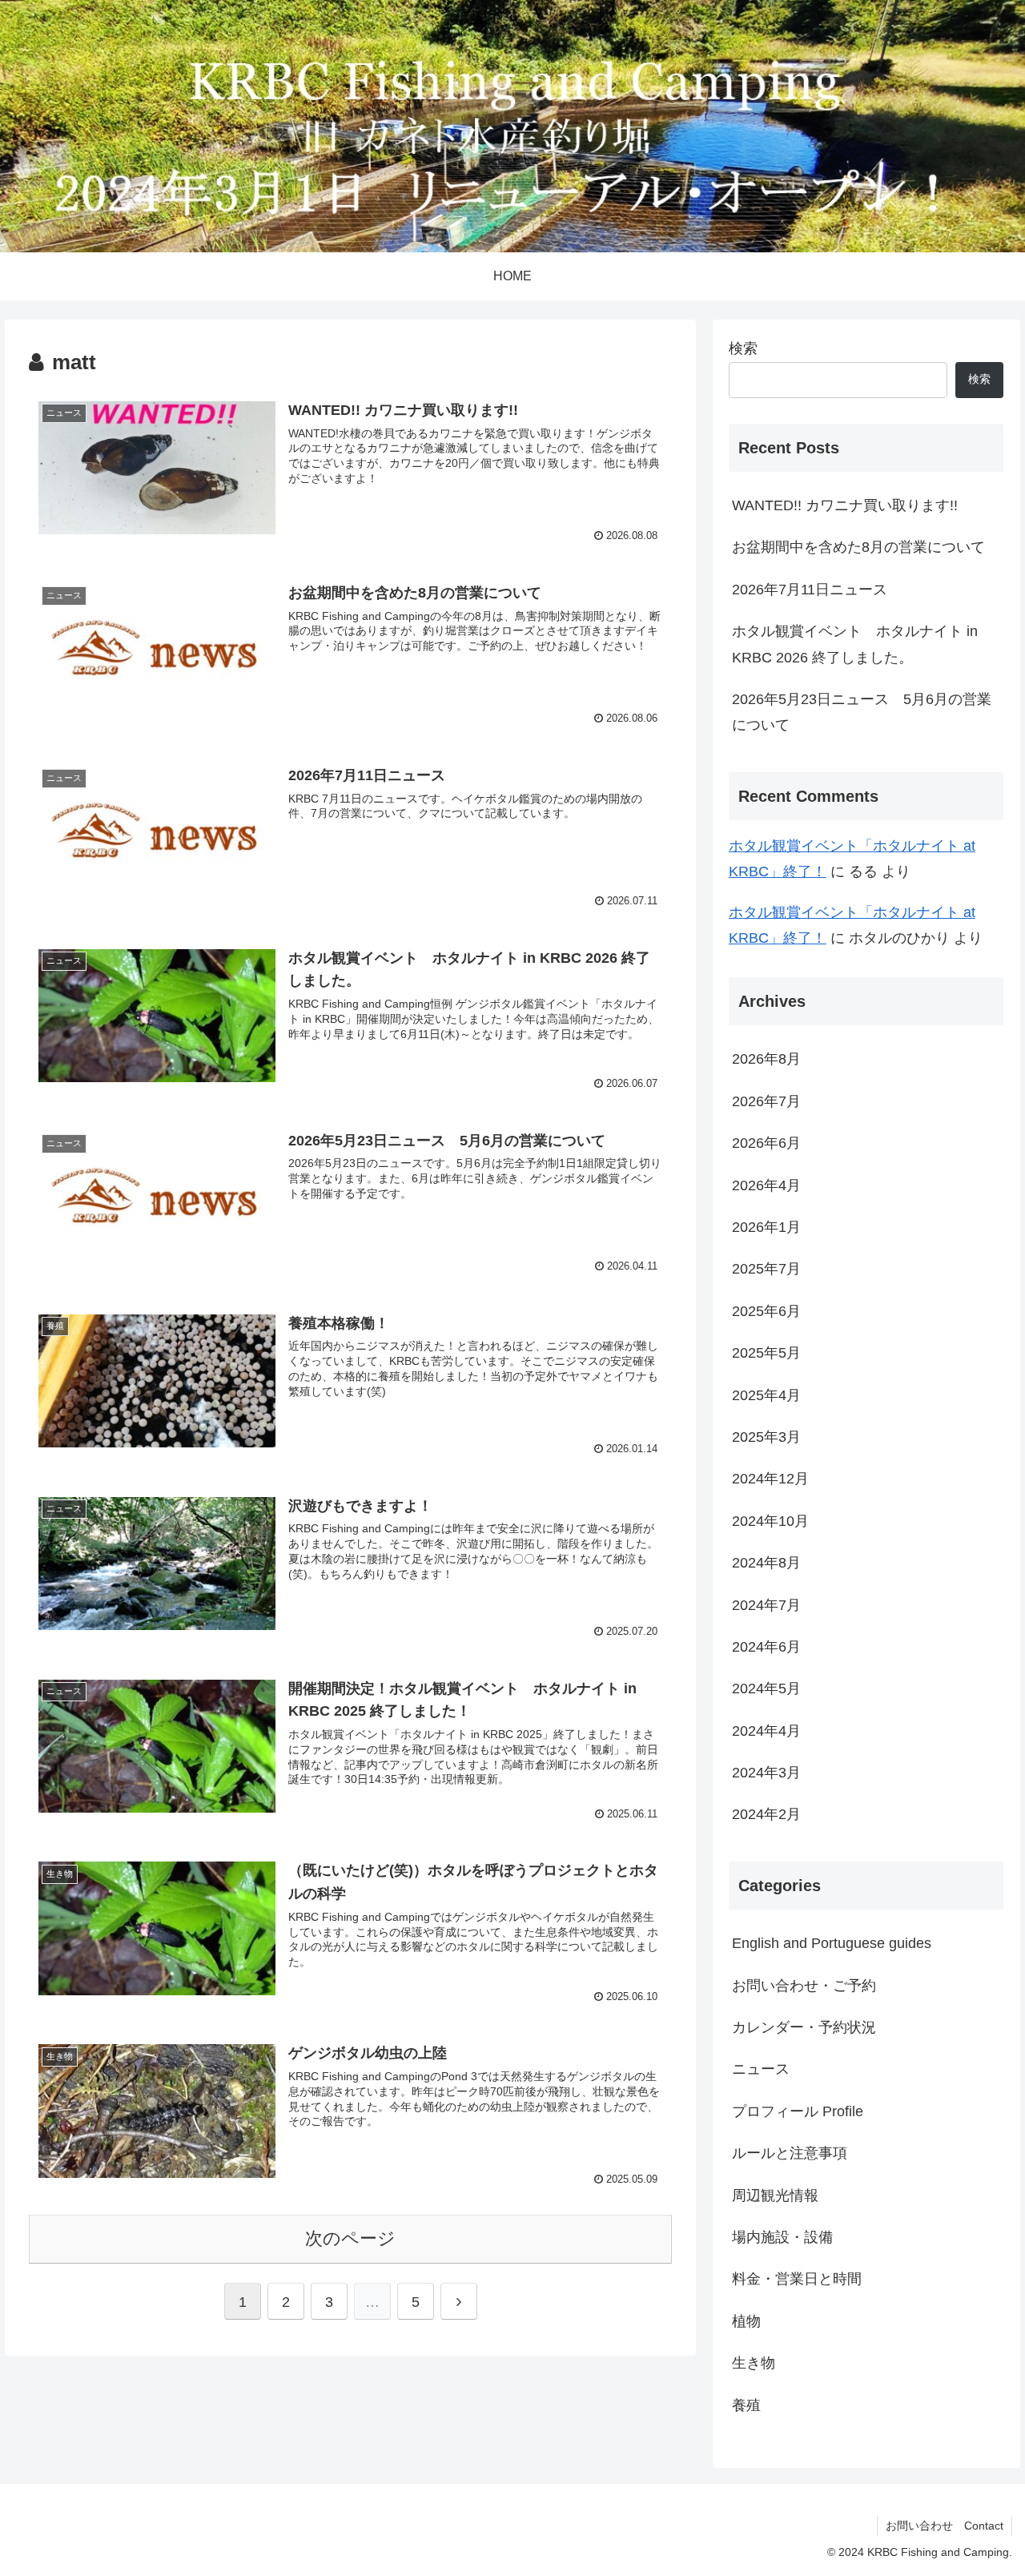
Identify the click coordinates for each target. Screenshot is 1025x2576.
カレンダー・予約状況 (804, 2027)
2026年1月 (766, 1227)
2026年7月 (766, 1101)
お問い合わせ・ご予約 (804, 1985)
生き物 (754, 2363)
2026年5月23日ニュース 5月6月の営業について (862, 712)
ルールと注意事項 (790, 2153)
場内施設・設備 (782, 2237)
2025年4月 (766, 1395)
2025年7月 (766, 1269)
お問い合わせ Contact (945, 2526)
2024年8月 (766, 1563)
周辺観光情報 (775, 2195)
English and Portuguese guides (832, 1943)
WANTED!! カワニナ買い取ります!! (845, 505)
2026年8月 (766, 1059)
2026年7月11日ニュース (810, 590)
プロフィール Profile (798, 2111)
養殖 (746, 2405)
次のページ (350, 2238)
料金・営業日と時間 (797, 2279)
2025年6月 (766, 1310)
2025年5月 (766, 1353)
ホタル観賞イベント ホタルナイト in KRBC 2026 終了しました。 (855, 644)
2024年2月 (766, 1814)
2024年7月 (766, 1604)
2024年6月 (766, 1647)
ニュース (761, 2069)
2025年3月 (766, 1437)
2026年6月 (766, 1143)
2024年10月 (770, 1520)
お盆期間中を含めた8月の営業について (858, 547)
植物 (746, 2320)
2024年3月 (766, 1773)
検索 (743, 348)
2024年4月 (766, 1730)
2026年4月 (766, 1185)
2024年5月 (766, 1688)
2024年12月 (770, 1479)
